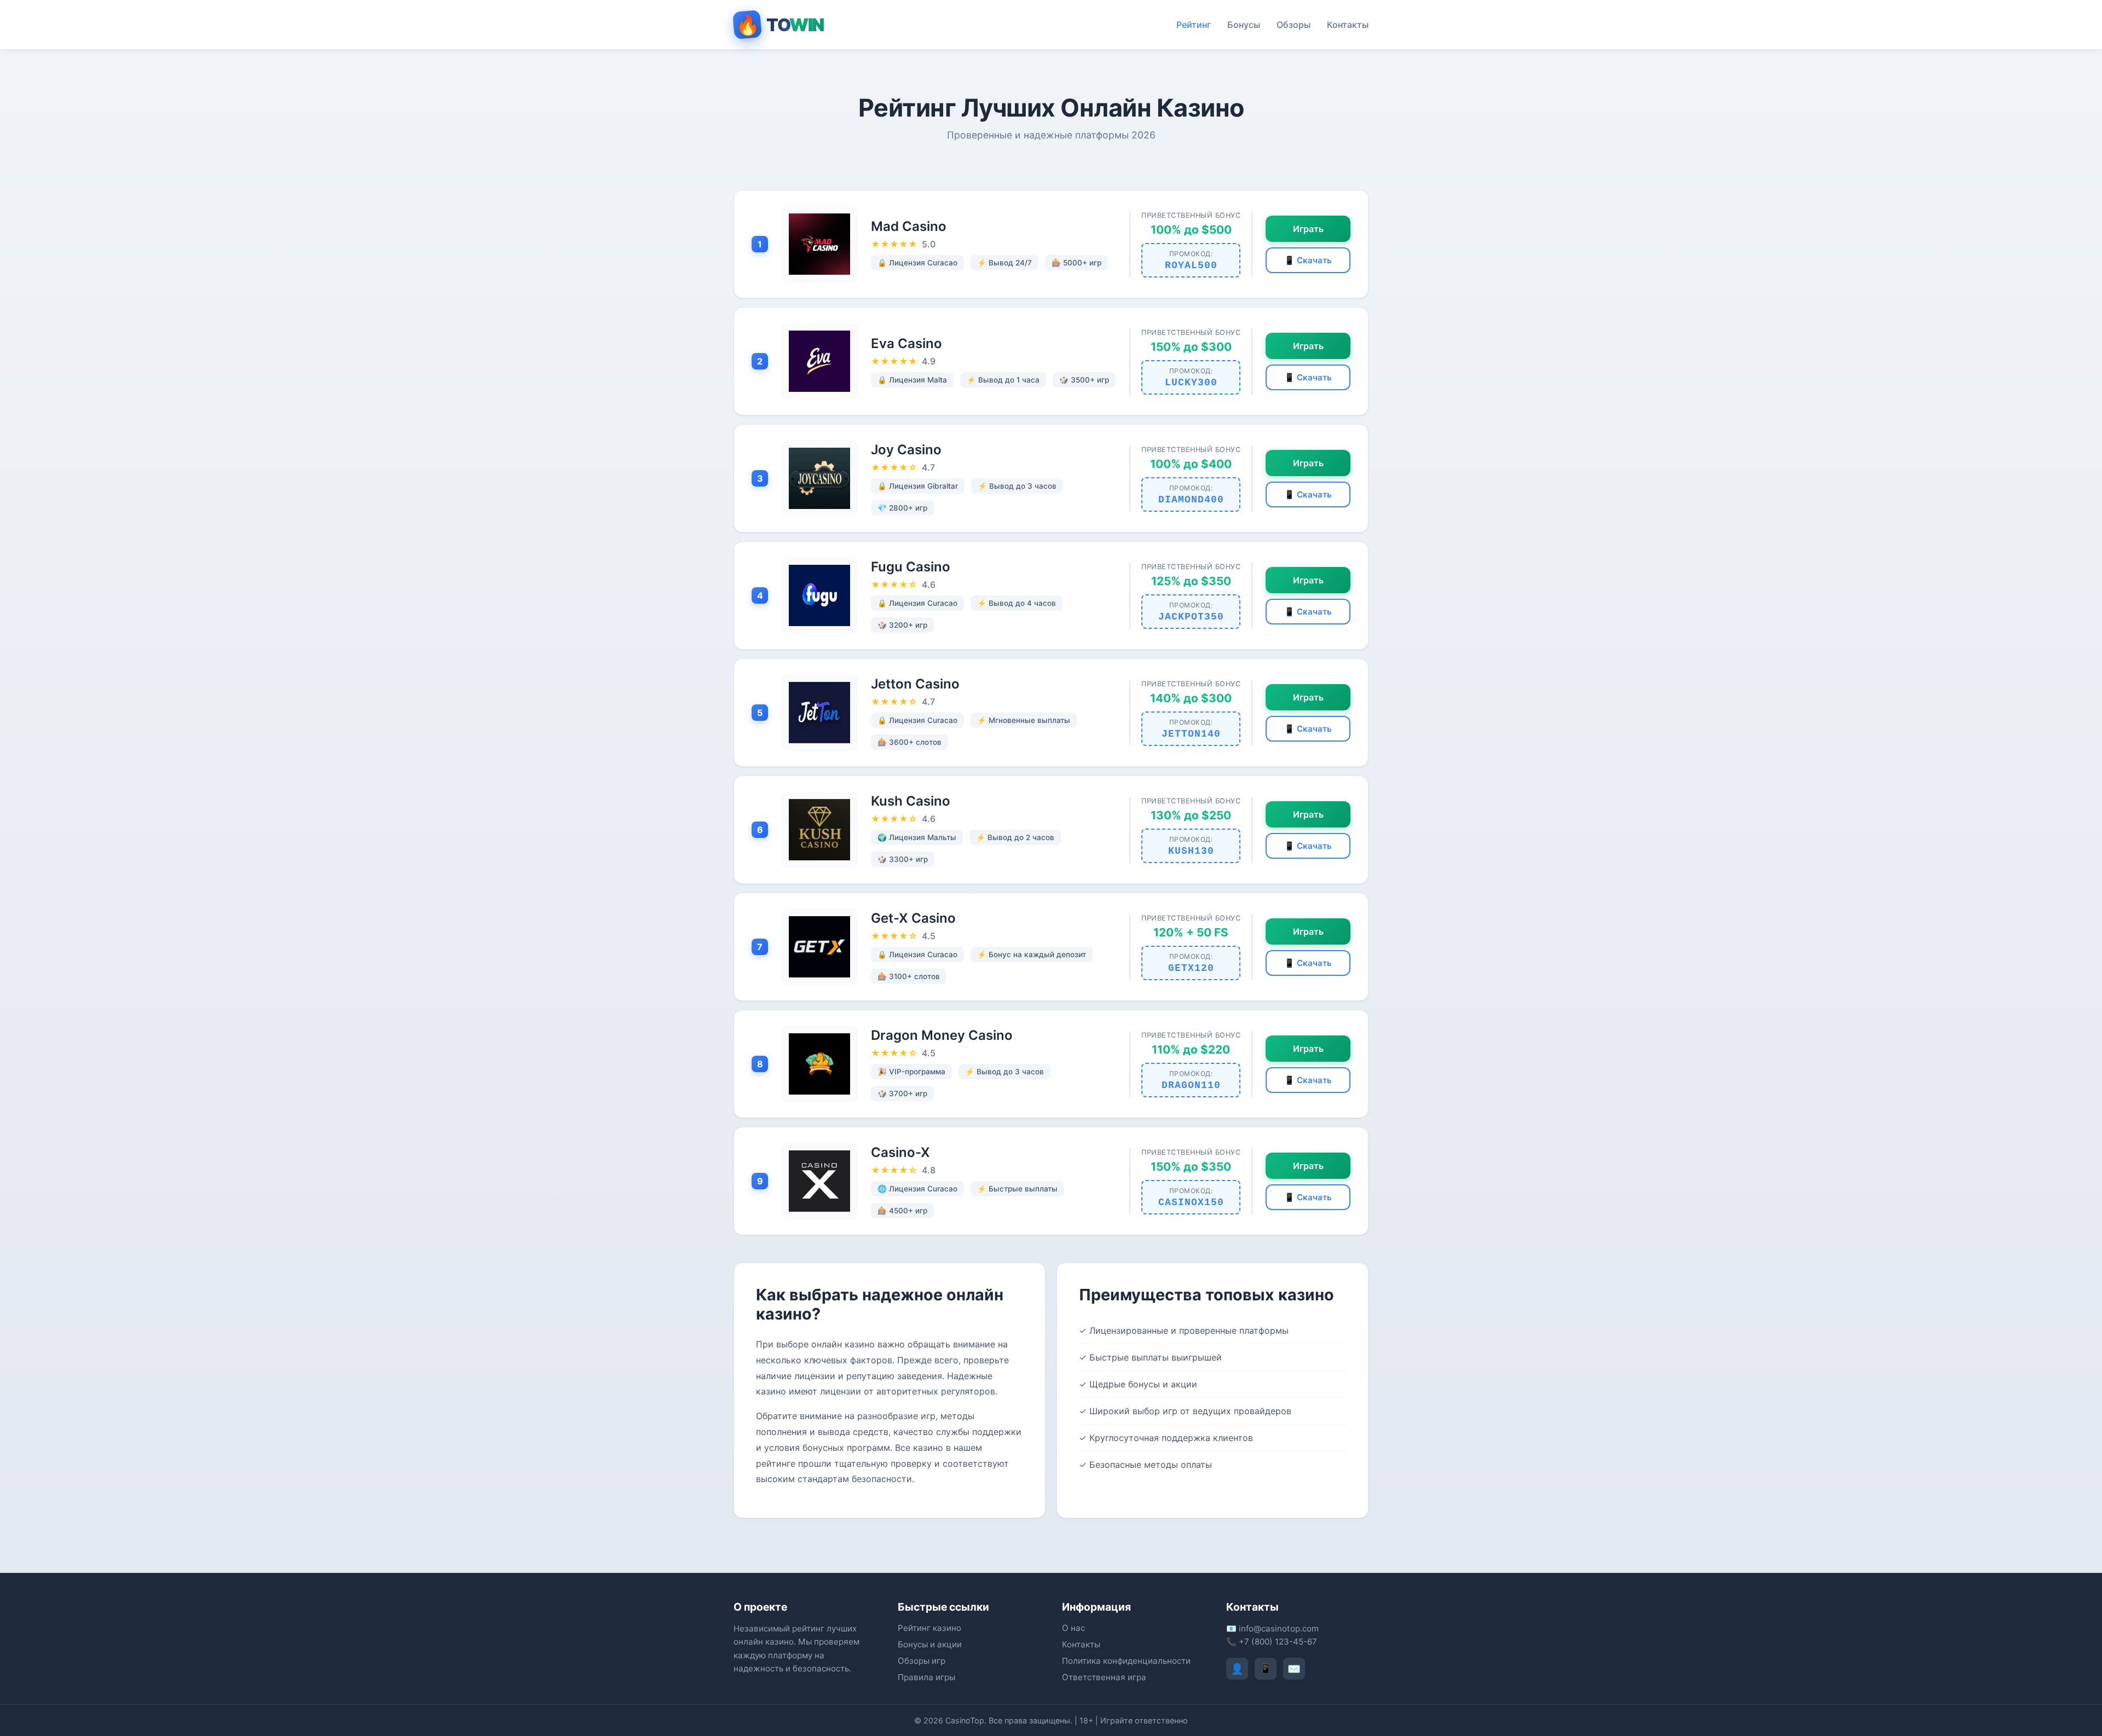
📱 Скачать (1308, 260)
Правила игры (926, 1677)
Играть (1308, 229)
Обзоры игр (922, 1661)
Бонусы (1244, 25)
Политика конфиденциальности (1126, 1661)
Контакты (1348, 25)
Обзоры (1293, 25)
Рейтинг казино (929, 1628)
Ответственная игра (1104, 1677)
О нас (1073, 1628)
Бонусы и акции (930, 1644)
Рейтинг (1194, 25)
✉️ (1294, 1669)
